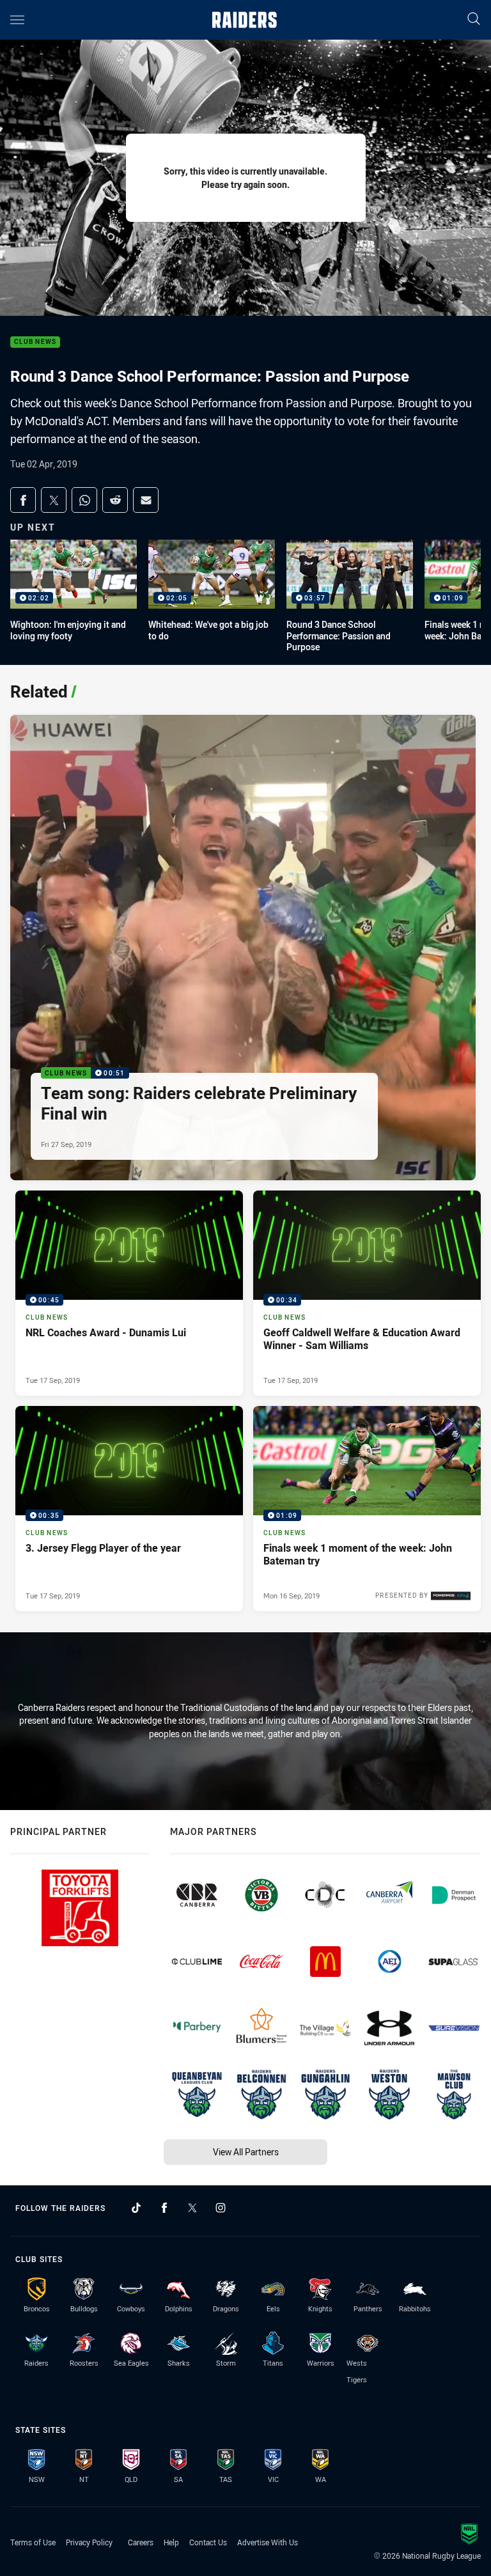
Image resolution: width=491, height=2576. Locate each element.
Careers (141, 2542)
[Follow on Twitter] (192, 2208)
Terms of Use (33, 2542)
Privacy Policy (89, 2542)
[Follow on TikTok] (136, 2208)
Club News (35, 342)
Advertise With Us (268, 2542)
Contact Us (208, 2542)
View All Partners (246, 2152)
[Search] (474, 20)
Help (171, 2542)
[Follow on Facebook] (164, 2208)
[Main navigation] (17, 20)
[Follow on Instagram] (221, 2208)
